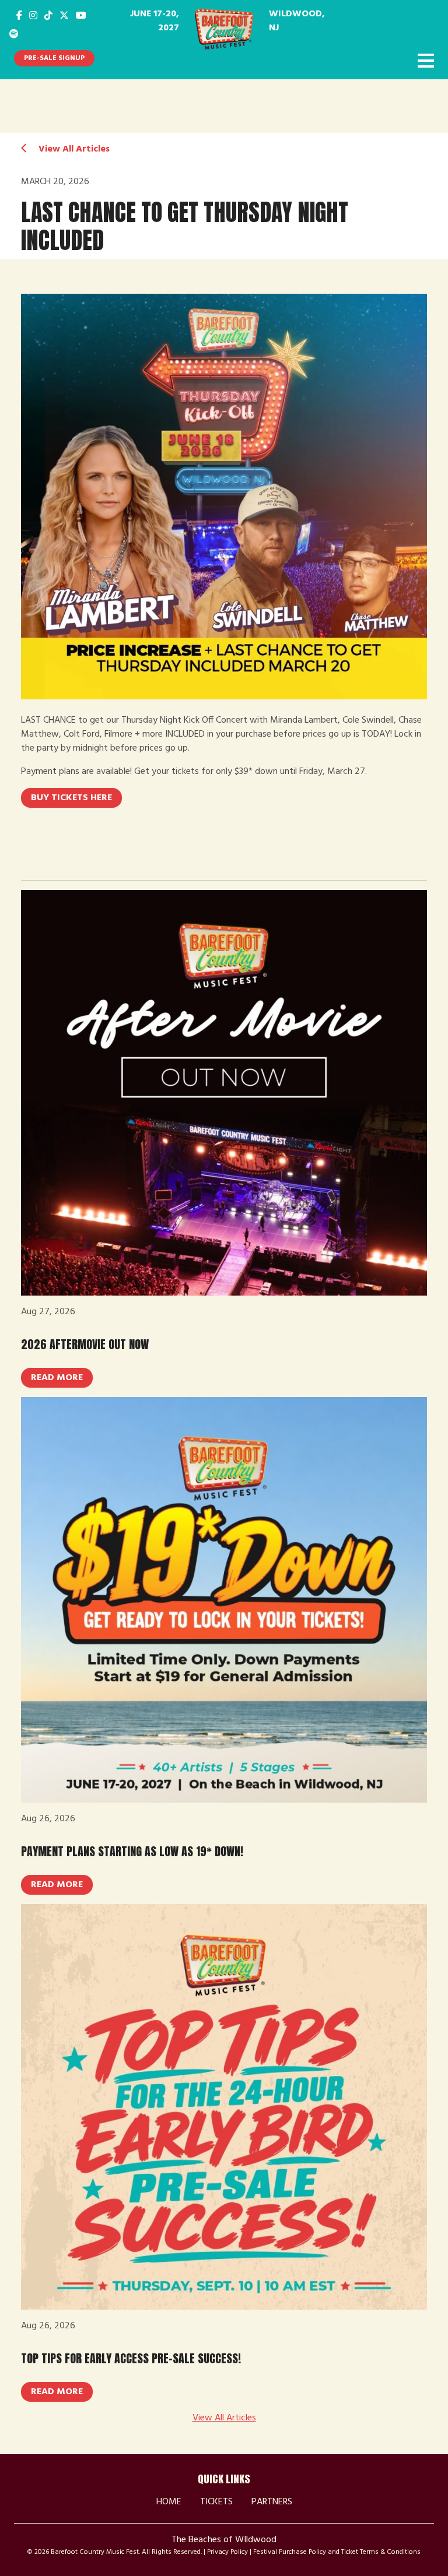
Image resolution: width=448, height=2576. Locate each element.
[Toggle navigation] (426, 62)
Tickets (216, 2502)
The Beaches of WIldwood (224, 2540)
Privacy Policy (228, 2552)
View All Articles (73, 149)
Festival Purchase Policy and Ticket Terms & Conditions (337, 2552)
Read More (57, 1378)
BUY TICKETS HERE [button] (71, 798)
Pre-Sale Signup (54, 58)
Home (169, 2502)
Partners (272, 2502)
